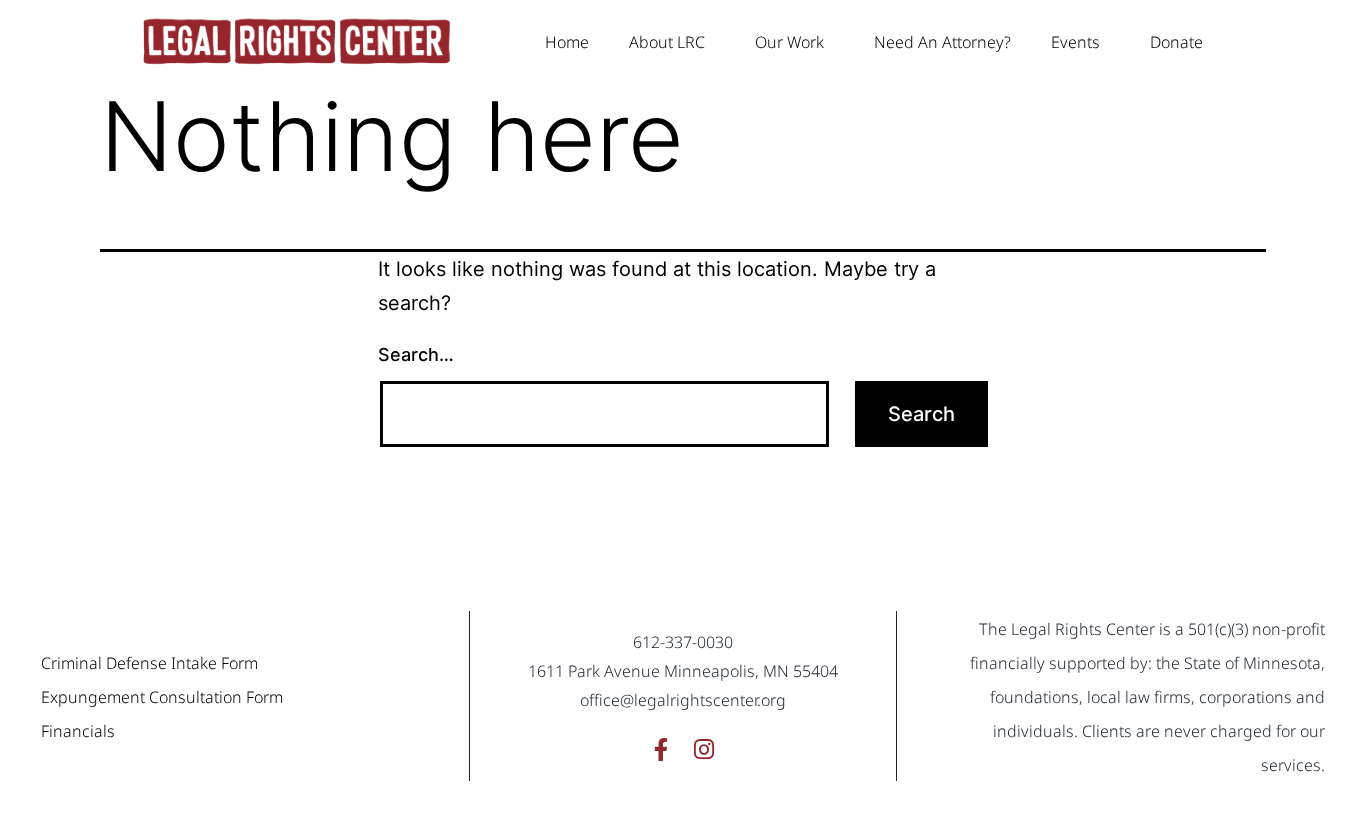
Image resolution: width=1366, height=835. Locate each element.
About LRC (667, 42)
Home (567, 42)
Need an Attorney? (942, 42)
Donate (1176, 42)
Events (1075, 42)
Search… (416, 354)
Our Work (789, 42)
